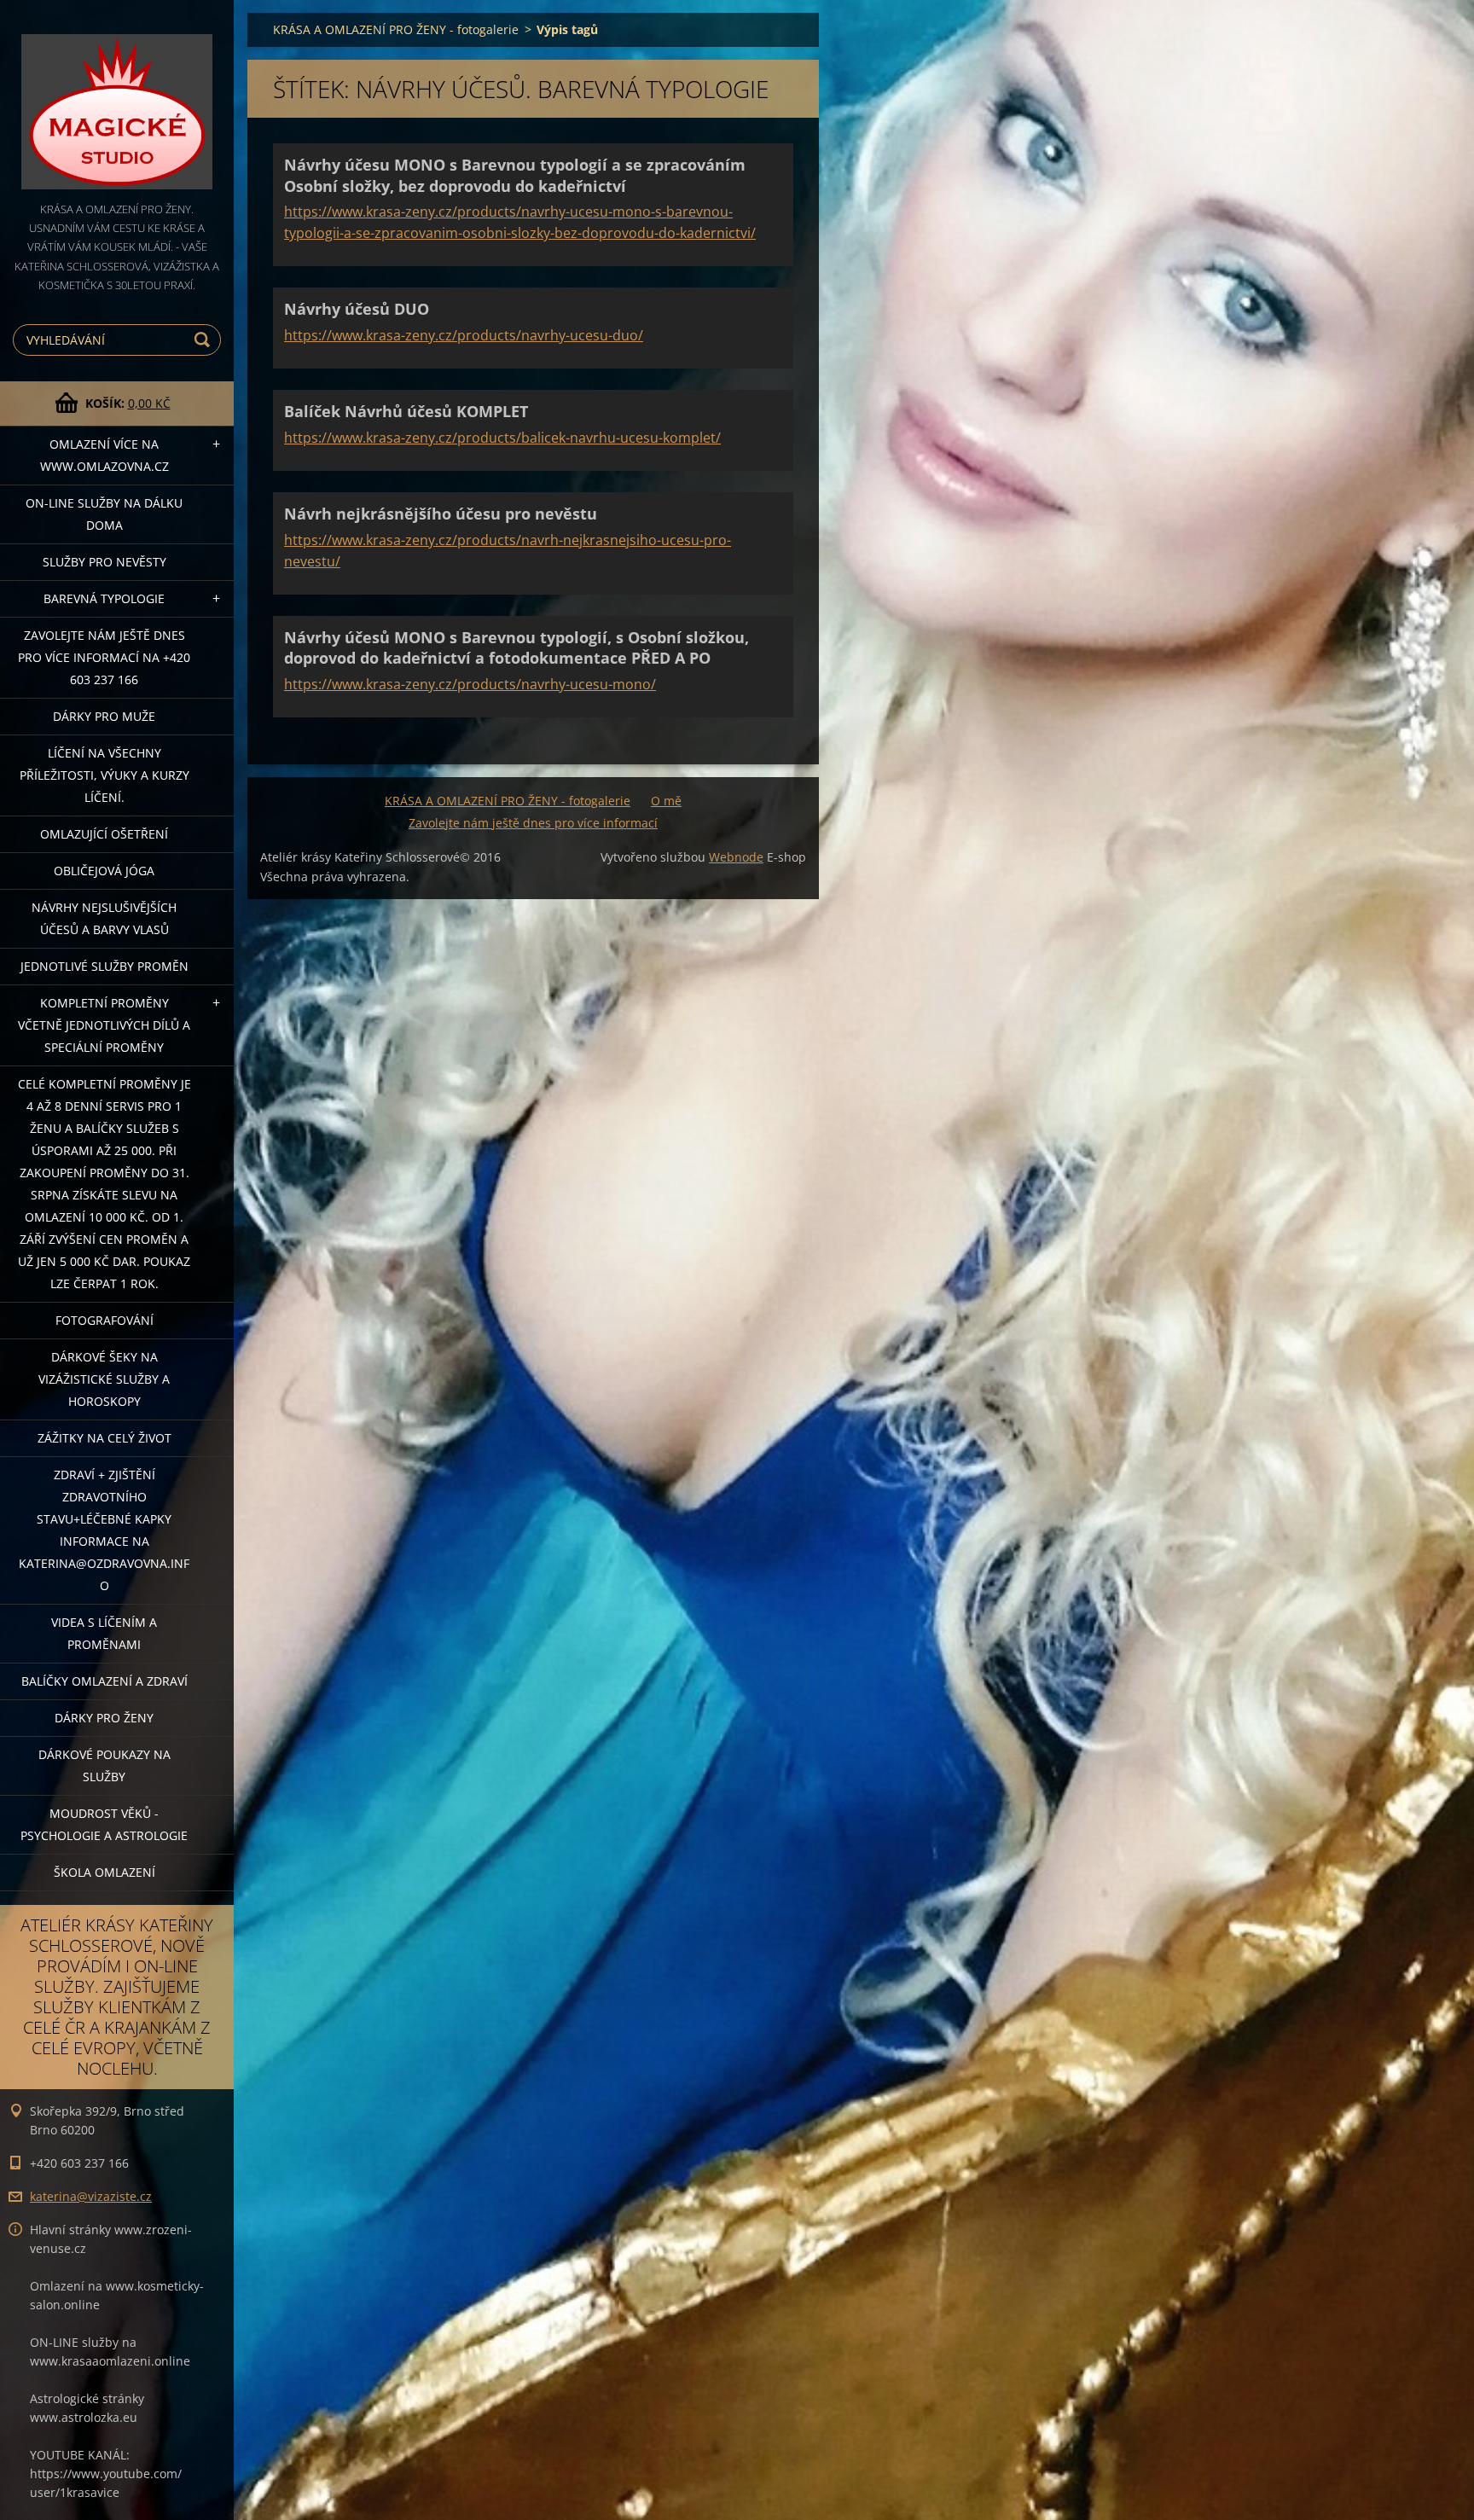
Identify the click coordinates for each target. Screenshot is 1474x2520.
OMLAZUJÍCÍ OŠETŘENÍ (104, 834)
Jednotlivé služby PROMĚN (104, 966)
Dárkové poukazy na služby (104, 1765)
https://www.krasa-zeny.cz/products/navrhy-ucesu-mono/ (470, 684)
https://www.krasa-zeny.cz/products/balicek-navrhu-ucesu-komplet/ (502, 438)
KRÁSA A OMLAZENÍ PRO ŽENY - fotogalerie (396, 29)
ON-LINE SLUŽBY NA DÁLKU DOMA (104, 514)
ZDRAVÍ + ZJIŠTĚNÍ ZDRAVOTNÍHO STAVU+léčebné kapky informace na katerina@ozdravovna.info (104, 1530)
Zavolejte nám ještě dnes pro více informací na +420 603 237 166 (104, 657)
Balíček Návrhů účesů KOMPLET (406, 411)
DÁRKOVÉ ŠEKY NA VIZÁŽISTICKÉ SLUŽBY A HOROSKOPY (104, 1379)
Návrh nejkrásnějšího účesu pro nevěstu (441, 514)
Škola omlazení (104, 1872)
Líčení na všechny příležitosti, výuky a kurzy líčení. (104, 775)
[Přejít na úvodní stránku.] (117, 100)
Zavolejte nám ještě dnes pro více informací (533, 823)
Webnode (736, 857)
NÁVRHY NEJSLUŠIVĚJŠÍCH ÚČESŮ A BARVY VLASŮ (104, 918)
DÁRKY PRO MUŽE (104, 716)
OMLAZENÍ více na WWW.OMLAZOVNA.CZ (104, 455)
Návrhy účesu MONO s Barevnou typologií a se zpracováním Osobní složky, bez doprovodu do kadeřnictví (515, 175)
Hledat (205, 340)
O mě (666, 801)
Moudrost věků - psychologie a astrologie (104, 1824)
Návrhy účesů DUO (357, 309)
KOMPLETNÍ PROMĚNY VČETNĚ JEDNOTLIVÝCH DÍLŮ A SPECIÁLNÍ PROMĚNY (104, 1025)
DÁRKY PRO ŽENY (104, 1718)
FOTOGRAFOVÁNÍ (104, 1320)
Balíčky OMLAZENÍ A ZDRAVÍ (104, 1681)
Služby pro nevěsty (104, 562)
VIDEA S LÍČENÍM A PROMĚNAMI (104, 1633)
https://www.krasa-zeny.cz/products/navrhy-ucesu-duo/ (464, 335)
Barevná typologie (104, 598)
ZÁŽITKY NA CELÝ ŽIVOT (104, 1438)
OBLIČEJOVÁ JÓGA (104, 871)
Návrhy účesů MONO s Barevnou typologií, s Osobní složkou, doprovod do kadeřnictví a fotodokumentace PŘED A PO (516, 648)
